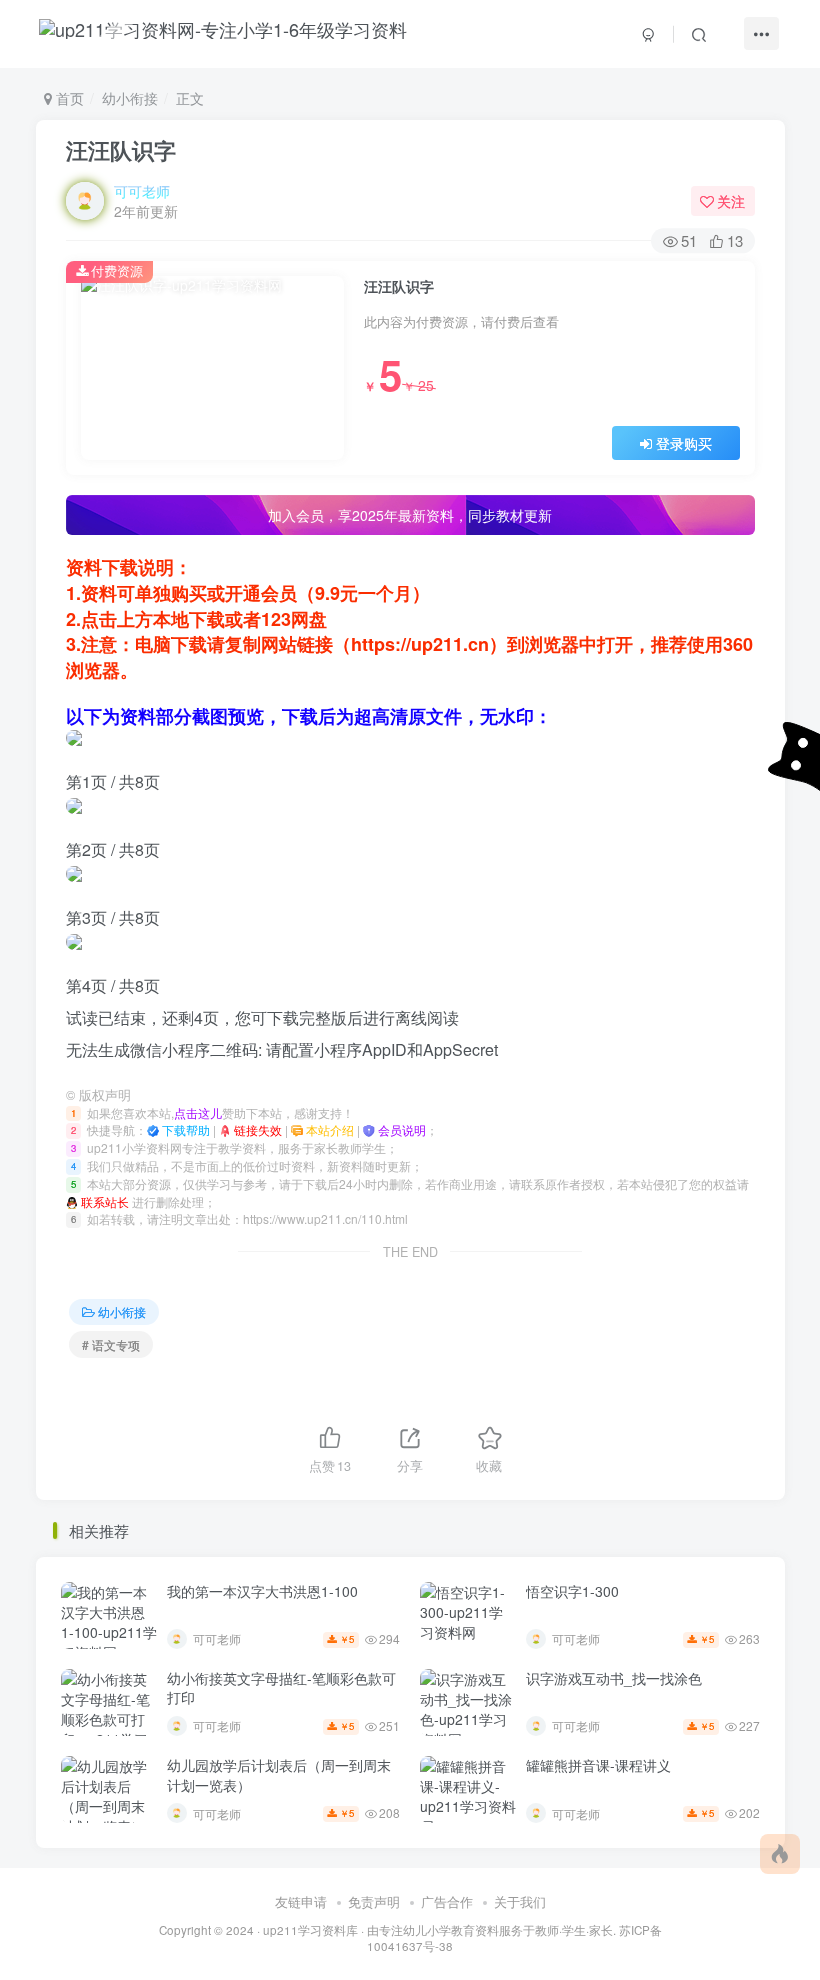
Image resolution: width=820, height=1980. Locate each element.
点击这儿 (198, 1112)
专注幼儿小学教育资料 (439, 1930)
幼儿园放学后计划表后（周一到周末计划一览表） (279, 1775)
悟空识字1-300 (572, 1591)
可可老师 (142, 191)
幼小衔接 (130, 98)
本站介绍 (328, 1129)
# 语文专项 (111, 1344)
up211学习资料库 (310, 1930)
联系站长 (103, 1201)
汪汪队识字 (121, 150)
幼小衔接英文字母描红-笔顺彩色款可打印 (281, 1688)
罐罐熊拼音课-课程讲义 (598, 1765)
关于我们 (520, 1901)
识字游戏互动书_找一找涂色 (614, 1678)
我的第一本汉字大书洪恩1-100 (262, 1591)
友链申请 (301, 1901)
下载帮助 (184, 1129)
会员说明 (400, 1129)
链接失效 (256, 1129)
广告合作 (447, 1901)
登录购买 (684, 443)
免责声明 (374, 1901)
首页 (68, 98)
